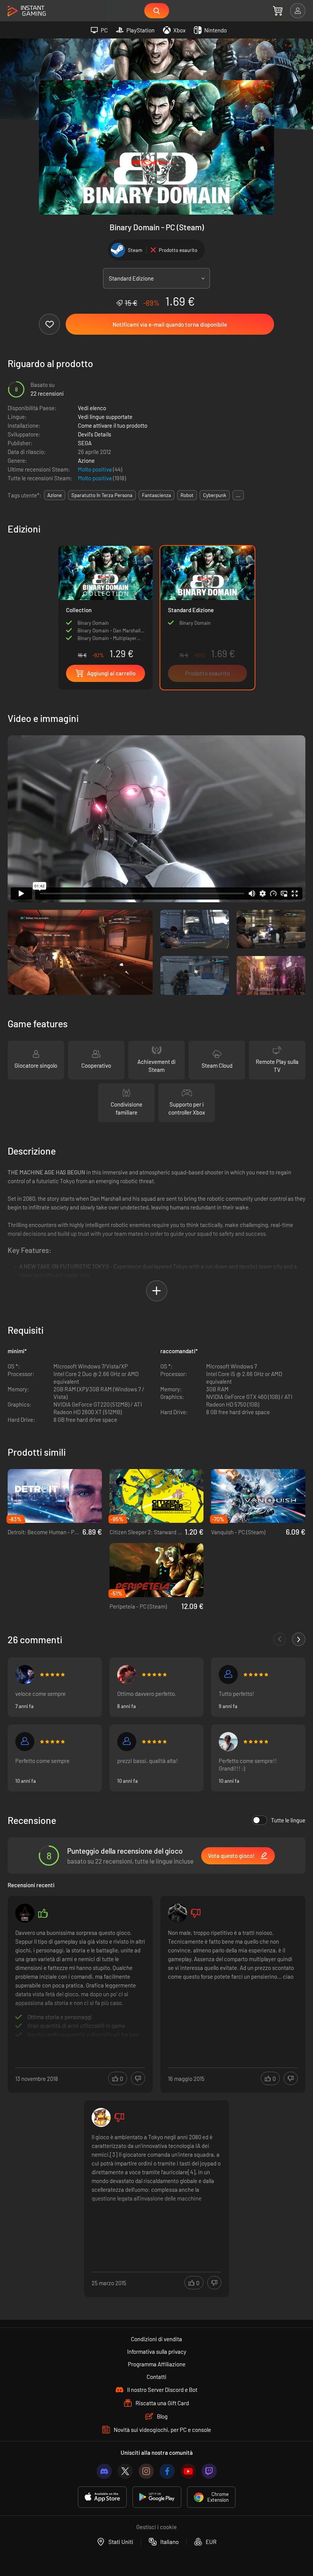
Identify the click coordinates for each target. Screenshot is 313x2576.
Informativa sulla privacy (157, 2351)
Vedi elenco (92, 408)
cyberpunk (215, 495)
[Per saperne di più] (80, 1986)
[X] (125, 2471)
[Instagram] (146, 2471)
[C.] (25, 1675)
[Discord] (104, 2471)
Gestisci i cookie (156, 2527)
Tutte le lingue (288, 1820)
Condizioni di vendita (156, 2339)
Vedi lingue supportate (105, 417)
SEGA (85, 443)
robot (187, 495)
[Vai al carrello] (278, 11)
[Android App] (157, 2497)
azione (55, 495)
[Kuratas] (177, 1913)
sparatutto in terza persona (102, 495)
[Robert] (228, 1742)
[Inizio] (27, 11)
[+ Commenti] (299, 1639)
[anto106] (127, 1742)
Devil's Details (94, 434)
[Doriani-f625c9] (127, 1675)
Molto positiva (95, 469)
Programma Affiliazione (157, 2364)
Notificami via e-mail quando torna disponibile (170, 324)
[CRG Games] (25, 1913)
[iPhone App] (102, 2497)
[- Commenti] (280, 1639)
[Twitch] (209, 2471)
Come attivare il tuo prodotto (113, 425)
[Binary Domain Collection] (106, 604)
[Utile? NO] (138, 2078)
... (238, 495)
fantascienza (156, 495)
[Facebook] (167, 2471)
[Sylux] (25, 1742)
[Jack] (101, 2117)
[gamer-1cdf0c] (228, 1675)
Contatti (156, 2377)
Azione (86, 460)
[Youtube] (188, 2471)
